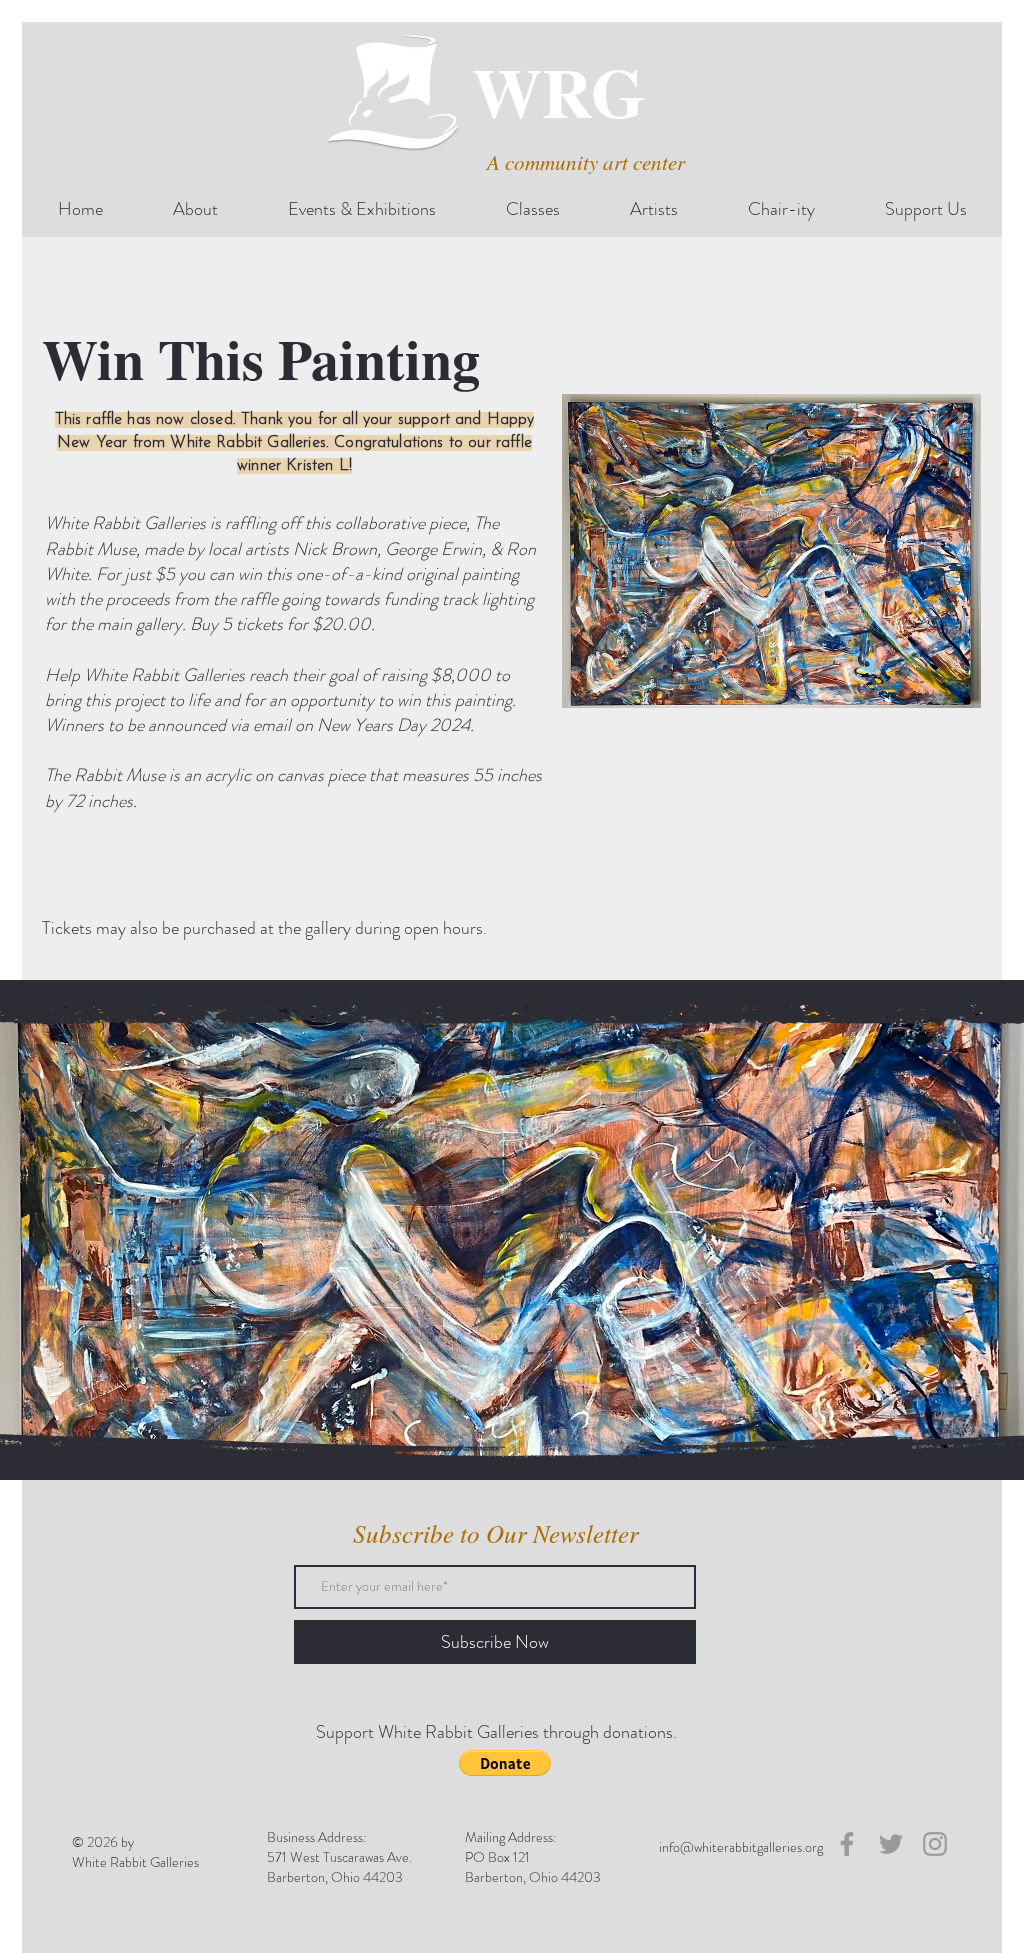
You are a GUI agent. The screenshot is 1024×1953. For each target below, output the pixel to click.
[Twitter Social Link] (891, 1844)
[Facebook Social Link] (847, 1844)
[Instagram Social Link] (935, 1844)
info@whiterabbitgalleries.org (741, 1847)
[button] (505, 1763)
